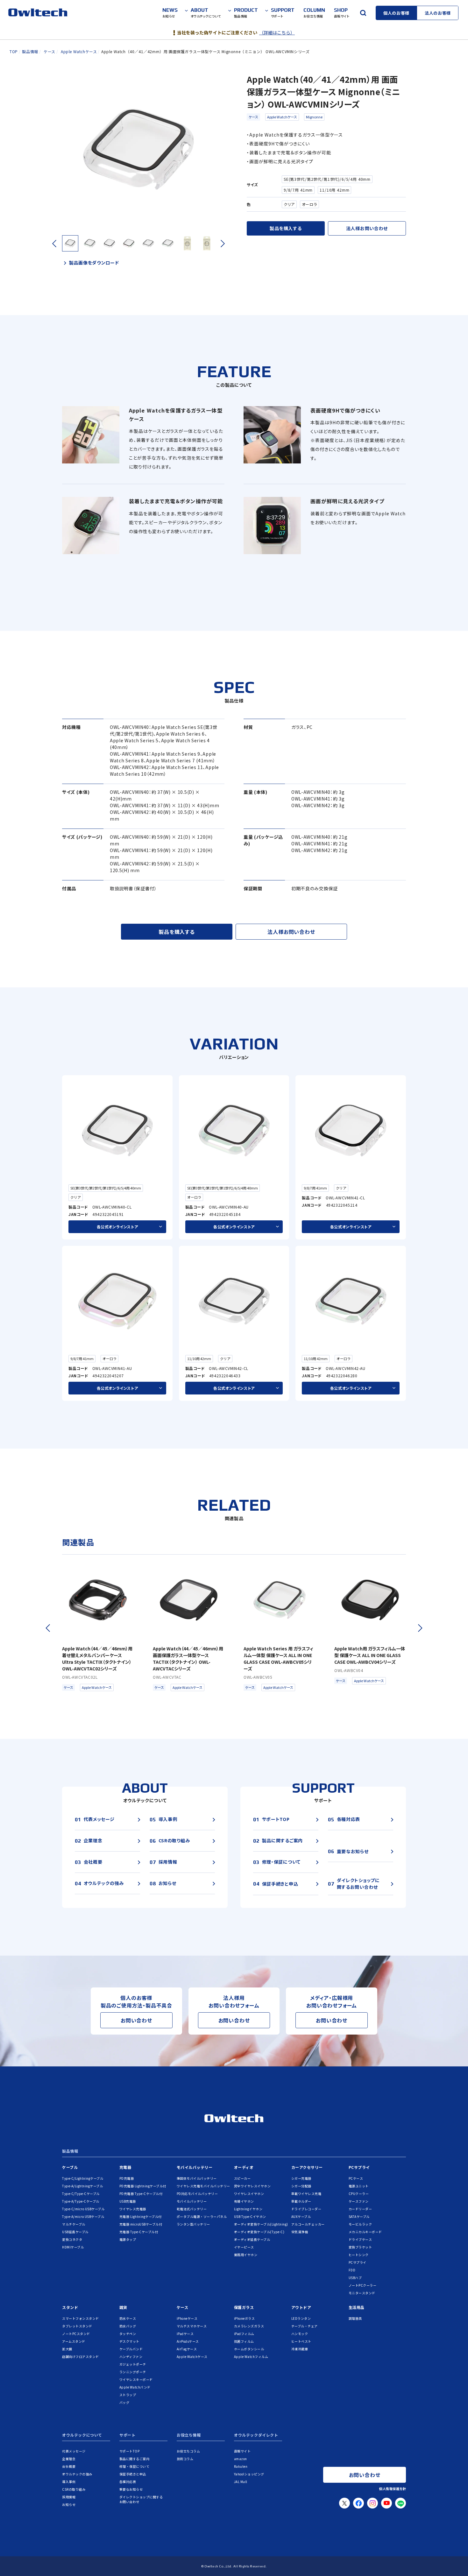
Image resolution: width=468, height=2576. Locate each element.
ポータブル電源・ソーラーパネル (202, 2216)
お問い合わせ (136, 2020)
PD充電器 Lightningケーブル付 (143, 2186)
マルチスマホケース (192, 2326)
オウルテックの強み (77, 2474)
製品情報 (70, 2151)
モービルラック (360, 2224)
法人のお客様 (438, 13)
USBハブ (355, 2278)
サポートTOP (130, 2451)
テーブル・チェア (305, 2326)
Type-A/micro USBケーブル (83, 2216)
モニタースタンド (362, 2293)
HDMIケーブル (73, 2247)
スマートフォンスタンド (81, 2318)
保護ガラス (244, 2307)
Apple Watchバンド (135, 2387)
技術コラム (185, 2459)
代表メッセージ (74, 2451)
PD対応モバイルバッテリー (197, 2194)
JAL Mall (241, 2482)
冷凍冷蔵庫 (300, 2349)
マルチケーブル (74, 2224)
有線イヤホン (244, 2201)
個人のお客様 (396, 13)
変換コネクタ (72, 2239)
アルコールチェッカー (308, 2224)
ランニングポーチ (133, 2372)
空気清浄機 (300, 2232)
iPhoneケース (187, 2318)
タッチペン (128, 2334)
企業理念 (69, 2459)
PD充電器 (127, 2178)
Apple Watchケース (282, 117)
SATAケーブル (359, 2216)
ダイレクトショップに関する (141, 2499)
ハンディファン (131, 2357)
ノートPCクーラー (363, 2285)
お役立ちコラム (188, 2451)
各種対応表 (128, 2482)
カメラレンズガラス (249, 2326)
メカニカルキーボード (365, 2232)
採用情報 (69, 2497)
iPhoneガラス (245, 2318)
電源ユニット (359, 2186)
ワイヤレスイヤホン (249, 2194)
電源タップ (128, 2239)
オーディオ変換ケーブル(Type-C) (259, 2232)
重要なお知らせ (131, 2489)
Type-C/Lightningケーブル (83, 2178)
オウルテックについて (82, 2435)
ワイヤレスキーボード (136, 2379)
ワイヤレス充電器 (133, 2209)
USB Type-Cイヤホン (250, 2216)
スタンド (70, 2307)
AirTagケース (187, 2349)
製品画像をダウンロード (94, 263)
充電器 (125, 2167)
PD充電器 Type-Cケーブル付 (141, 2194)
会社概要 (69, 2466)
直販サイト (242, 2451)
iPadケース (185, 2334)
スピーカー (242, 2178)
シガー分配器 (301, 2186)
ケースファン (359, 2201)
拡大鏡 (67, 2349)
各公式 (117, 1227)
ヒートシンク (359, 2255)
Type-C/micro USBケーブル (83, 2209)
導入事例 (69, 2482)
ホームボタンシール (249, 2349)
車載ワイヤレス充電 (306, 2194)
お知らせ (69, 2505)
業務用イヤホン (246, 2255)
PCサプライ (359, 2167)
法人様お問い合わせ (367, 228)
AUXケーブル (301, 2216)
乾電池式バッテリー (192, 2209)
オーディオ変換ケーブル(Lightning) (261, 2224)
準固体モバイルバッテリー (197, 2178)
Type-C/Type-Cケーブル (81, 2194)
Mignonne (314, 117)
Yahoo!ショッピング (249, 2474)
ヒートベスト (301, 2341)
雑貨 (123, 2307)
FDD (352, 2270)
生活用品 (357, 2307)
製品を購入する (286, 228)
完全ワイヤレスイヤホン (252, 2186)
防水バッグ (128, 2326)
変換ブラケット (360, 2247)
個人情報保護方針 (393, 2489)
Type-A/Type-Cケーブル (81, 2201)
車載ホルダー (301, 2201)
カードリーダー (360, 2209)
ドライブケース (360, 2239)
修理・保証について (135, 2466)
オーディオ (244, 2167)
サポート (127, 2435)
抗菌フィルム (244, 2341)
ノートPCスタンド (76, 2334)
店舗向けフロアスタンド (81, 2357)
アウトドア (301, 2307)
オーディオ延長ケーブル (252, 2239)
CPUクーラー (359, 2194)
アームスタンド (74, 2341)
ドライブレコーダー (306, 2209)
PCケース (356, 2178)
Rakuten (241, 2466)
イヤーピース (244, 2247)
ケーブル (70, 2167)
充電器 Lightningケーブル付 (141, 2216)
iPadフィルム (244, 2334)
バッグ (124, 2402)
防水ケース (128, 2318)
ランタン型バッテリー (193, 2224)
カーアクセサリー (307, 2167)
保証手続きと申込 (133, 2474)
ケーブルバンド (131, 2349)
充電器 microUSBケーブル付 (141, 2224)
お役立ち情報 (189, 2435)
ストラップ (128, 2395)
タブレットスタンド (77, 2326)
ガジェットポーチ (133, 2364)
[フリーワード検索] (363, 13)
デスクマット (129, 2341)
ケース (253, 117)
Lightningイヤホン (248, 2209)
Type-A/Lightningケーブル (82, 2186)
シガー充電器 (301, 2178)
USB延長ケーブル (75, 2232)
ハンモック (300, 2334)
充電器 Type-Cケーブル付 (139, 2232)
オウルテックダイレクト (256, 2435)
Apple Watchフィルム (251, 2357)
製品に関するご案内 (135, 2459)
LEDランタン (301, 2318)
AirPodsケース (188, 2341)
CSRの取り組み (74, 2489)
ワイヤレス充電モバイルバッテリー (203, 2186)
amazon (241, 2459)
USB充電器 (128, 2201)
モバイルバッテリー (195, 2167)
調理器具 (355, 2318)
